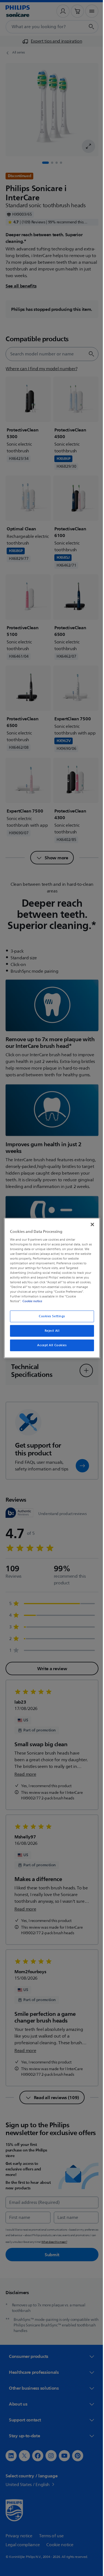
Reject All (50, 1331)
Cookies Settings (50, 1316)
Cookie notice (31, 1301)
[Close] (90, 1224)
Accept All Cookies (50, 1345)
